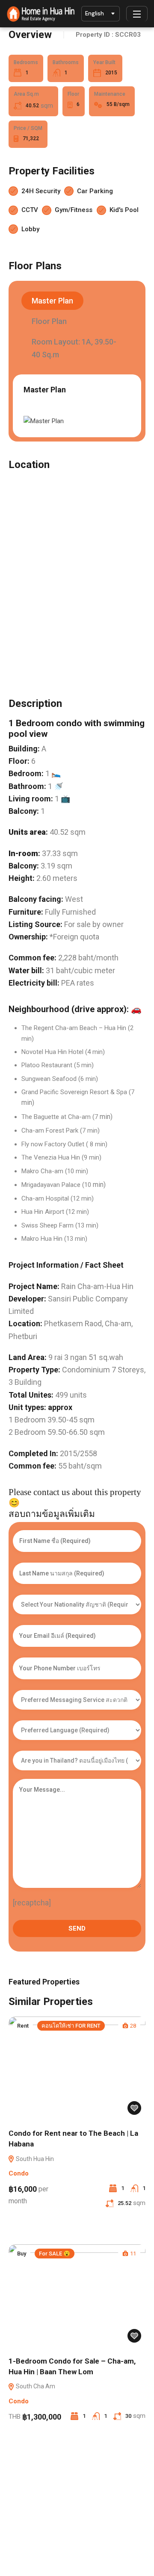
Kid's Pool (124, 210)
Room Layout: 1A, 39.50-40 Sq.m (74, 348)
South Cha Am (35, 2386)
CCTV (30, 210)
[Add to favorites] (134, 2108)
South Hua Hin (34, 2159)
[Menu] (137, 14)
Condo (19, 2173)
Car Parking (95, 191)
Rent (23, 2026)
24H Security (41, 191)
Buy (22, 2254)
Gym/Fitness (74, 210)
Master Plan (52, 301)
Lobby (30, 229)
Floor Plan (49, 321)
